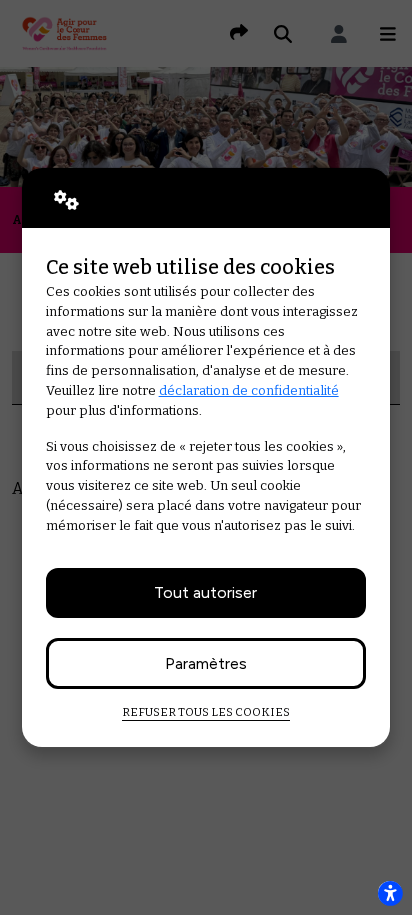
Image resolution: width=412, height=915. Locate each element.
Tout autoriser (205, 592)
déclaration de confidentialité (249, 390)
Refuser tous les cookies (206, 712)
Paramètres (206, 663)
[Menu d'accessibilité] (390, 893)
